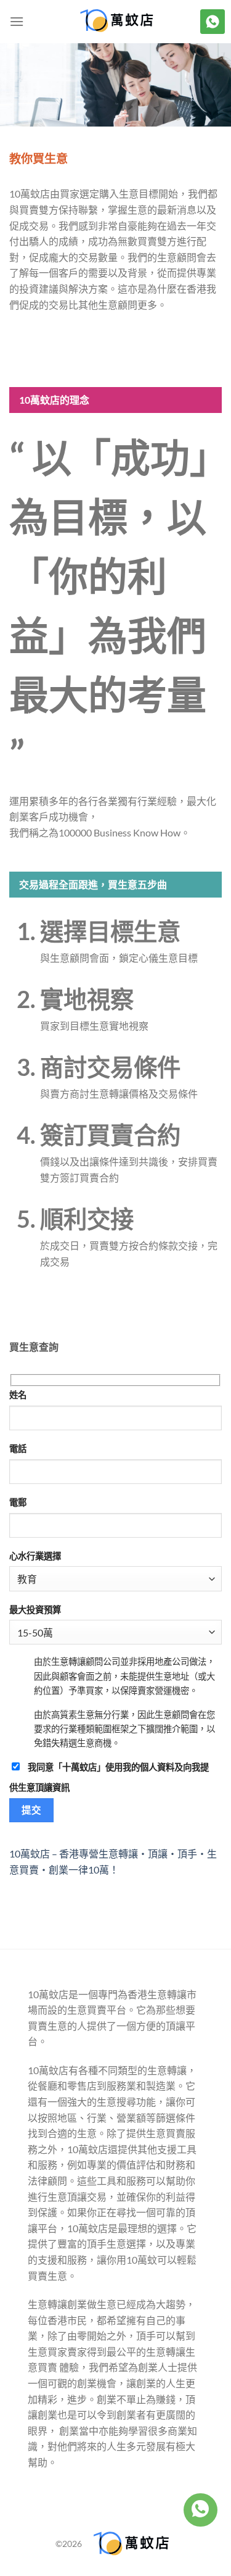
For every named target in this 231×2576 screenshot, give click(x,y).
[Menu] (17, 21)
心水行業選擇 (35, 1556)
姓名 (18, 1395)
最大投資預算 (35, 1610)
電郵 (18, 1502)
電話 (18, 1448)
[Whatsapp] (200, 2510)
